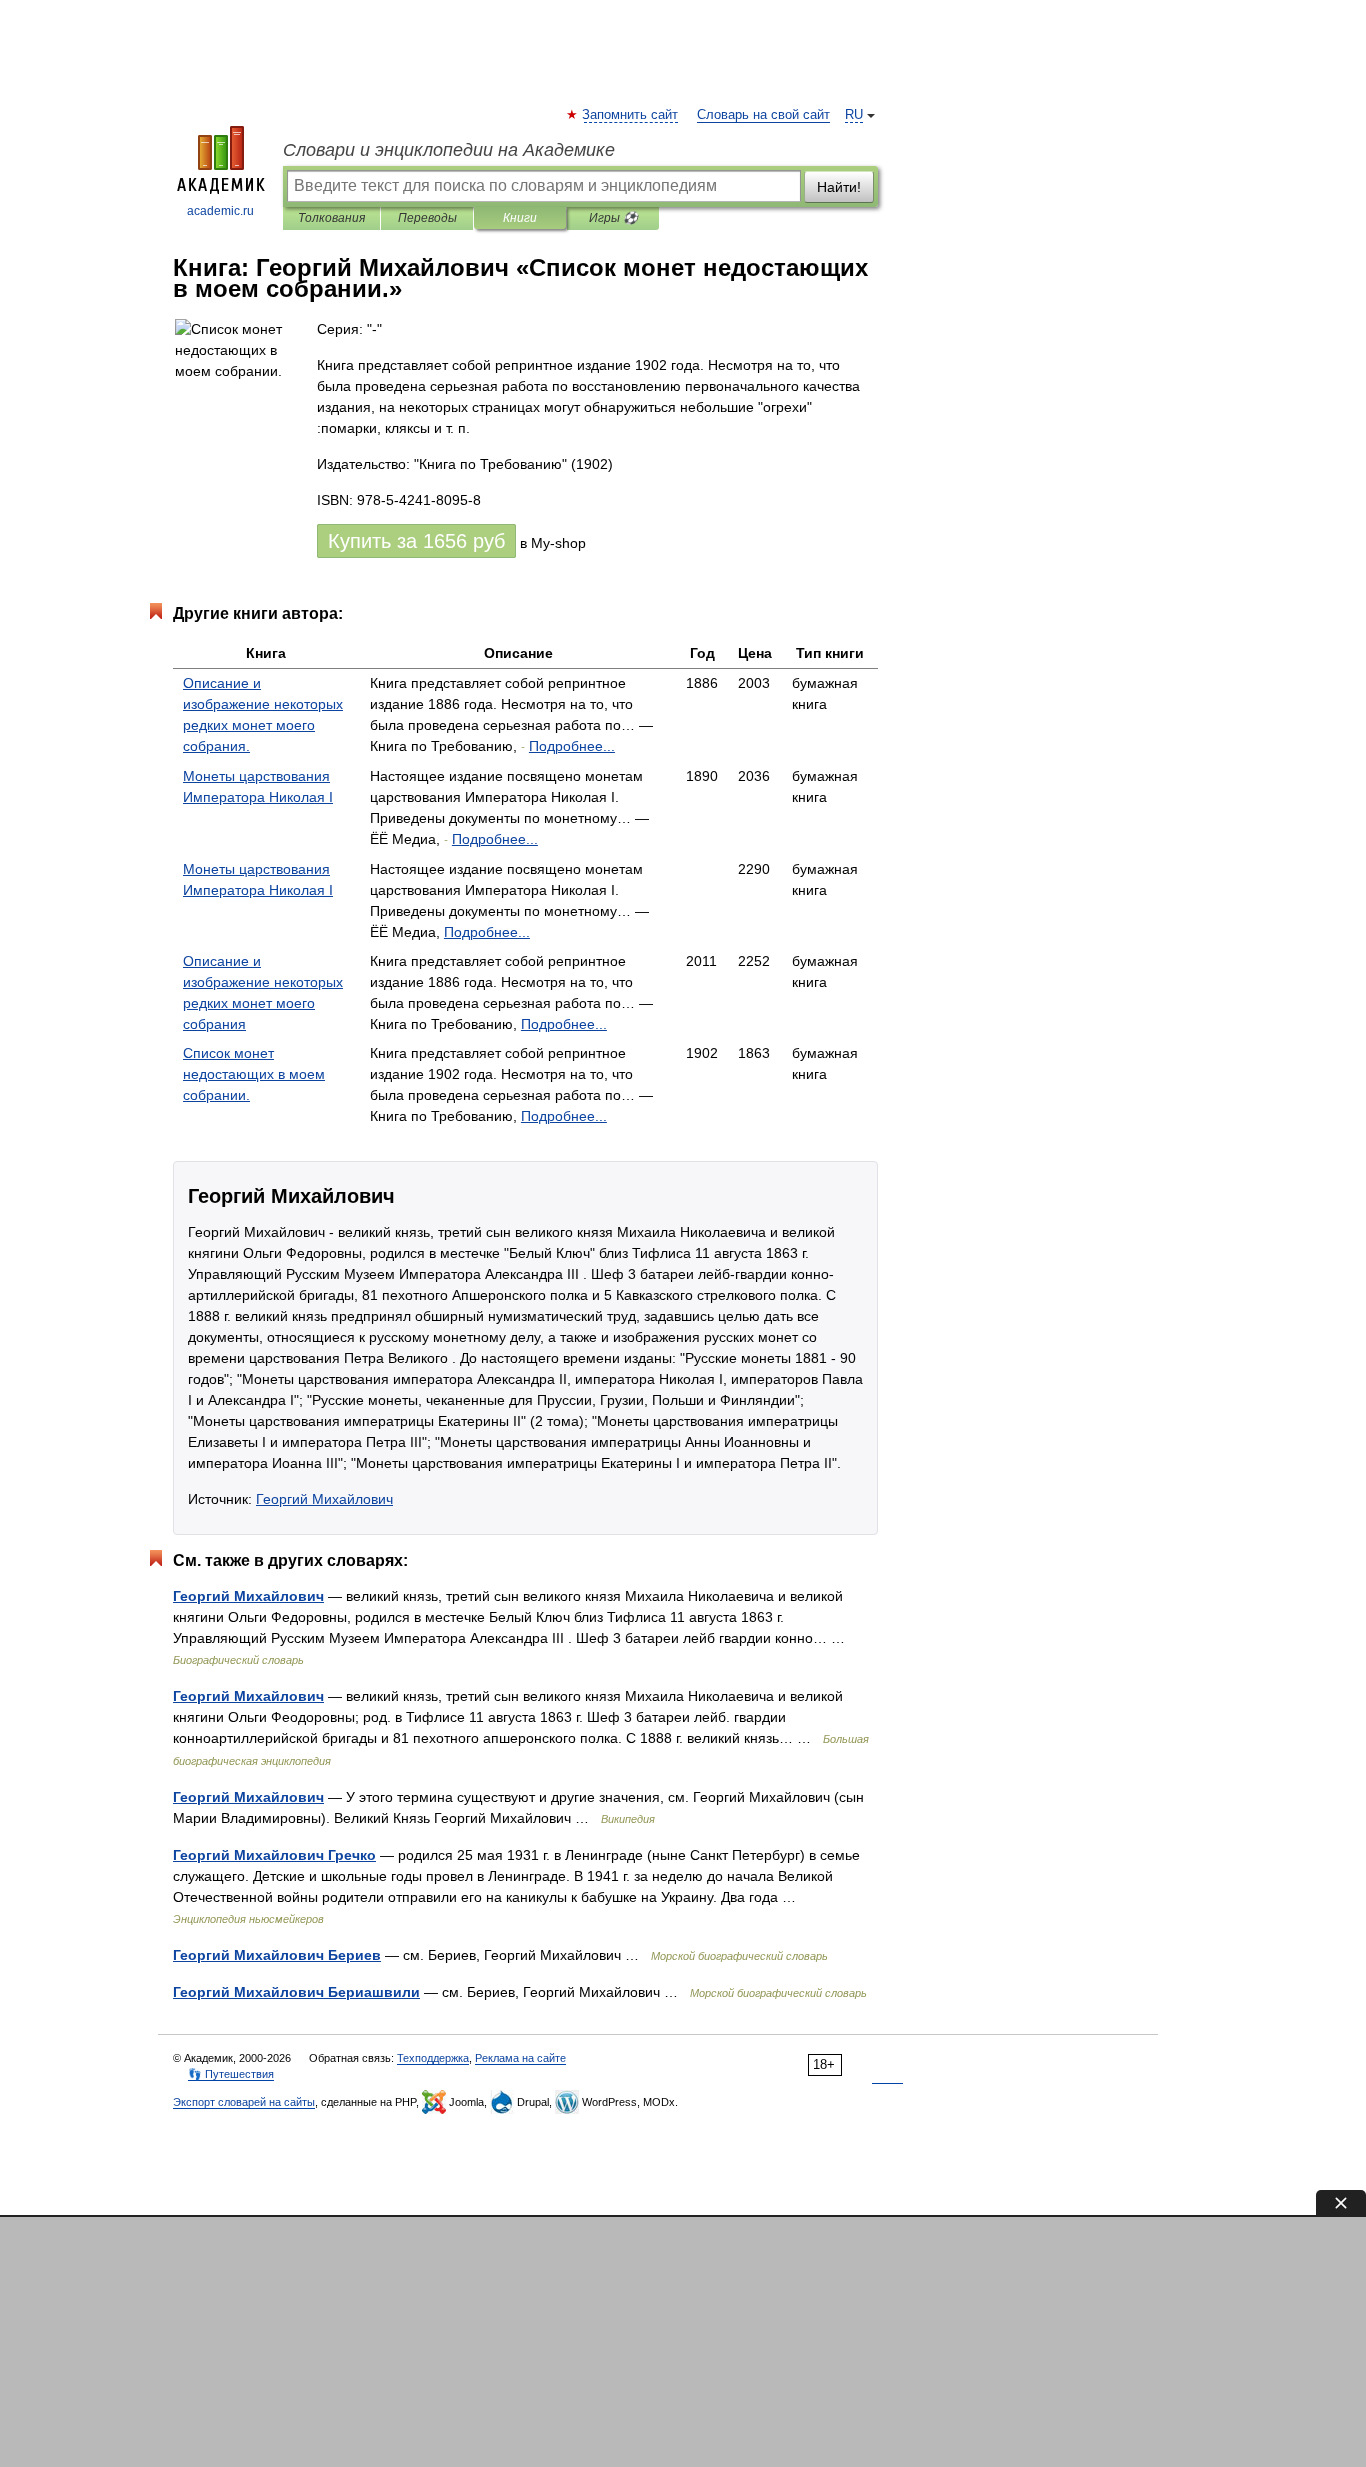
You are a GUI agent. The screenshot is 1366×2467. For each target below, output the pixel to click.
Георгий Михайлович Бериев (277, 1955)
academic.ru (220, 211)
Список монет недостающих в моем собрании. (254, 1074)
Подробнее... (572, 746)
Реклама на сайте (520, 2058)
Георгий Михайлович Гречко (274, 1855)
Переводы (427, 218)
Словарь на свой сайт (763, 115)
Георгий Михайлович (324, 1499)
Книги (520, 218)
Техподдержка (433, 2058)
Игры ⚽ (613, 218)
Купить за (416, 541)
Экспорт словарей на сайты (244, 2102)
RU (854, 115)
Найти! (839, 187)
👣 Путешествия (231, 2074)
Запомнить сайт (631, 115)
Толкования (331, 218)
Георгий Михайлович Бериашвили (296, 1992)
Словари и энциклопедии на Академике (449, 150)
